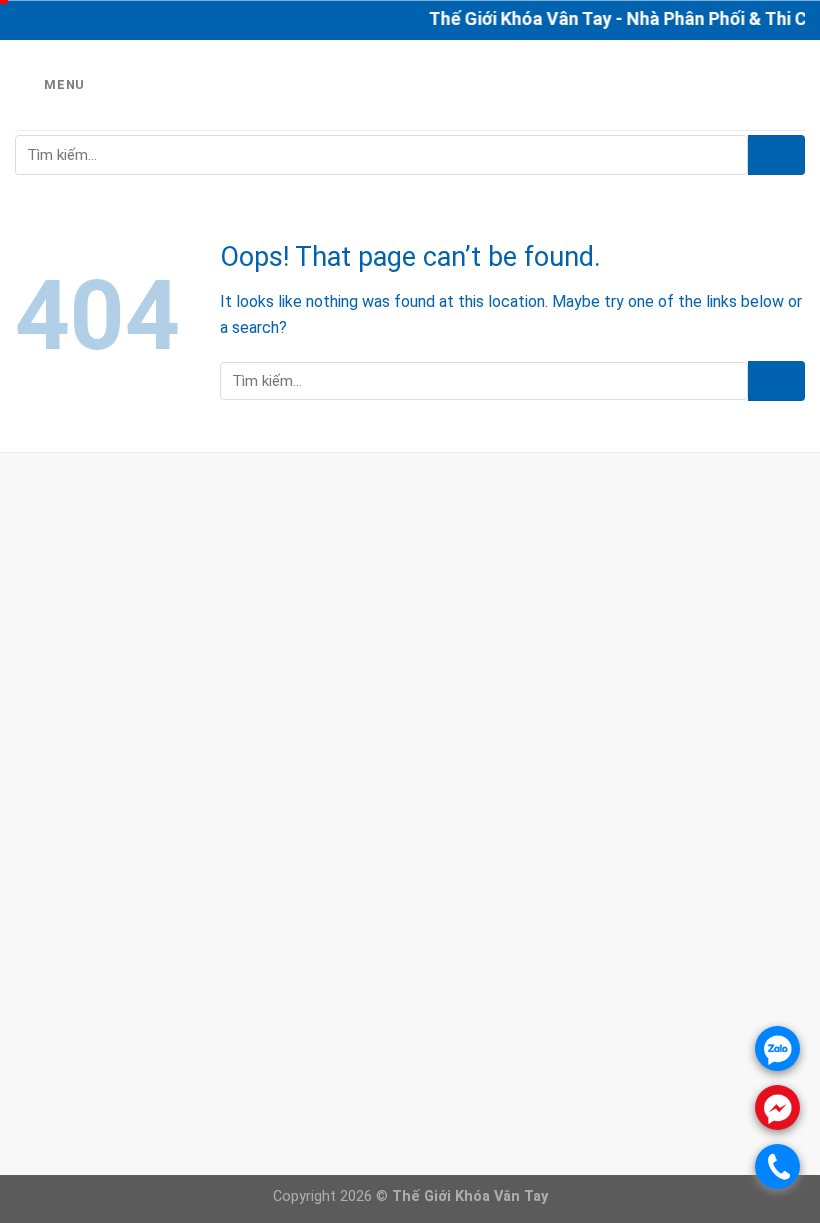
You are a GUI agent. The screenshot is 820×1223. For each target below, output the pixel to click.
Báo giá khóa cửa (347, 983)
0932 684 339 (120, 600)
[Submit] (776, 155)
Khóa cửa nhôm (341, 1060)
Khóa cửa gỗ (330, 1034)
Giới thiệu (318, 958)
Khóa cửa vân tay (347, 1009)
